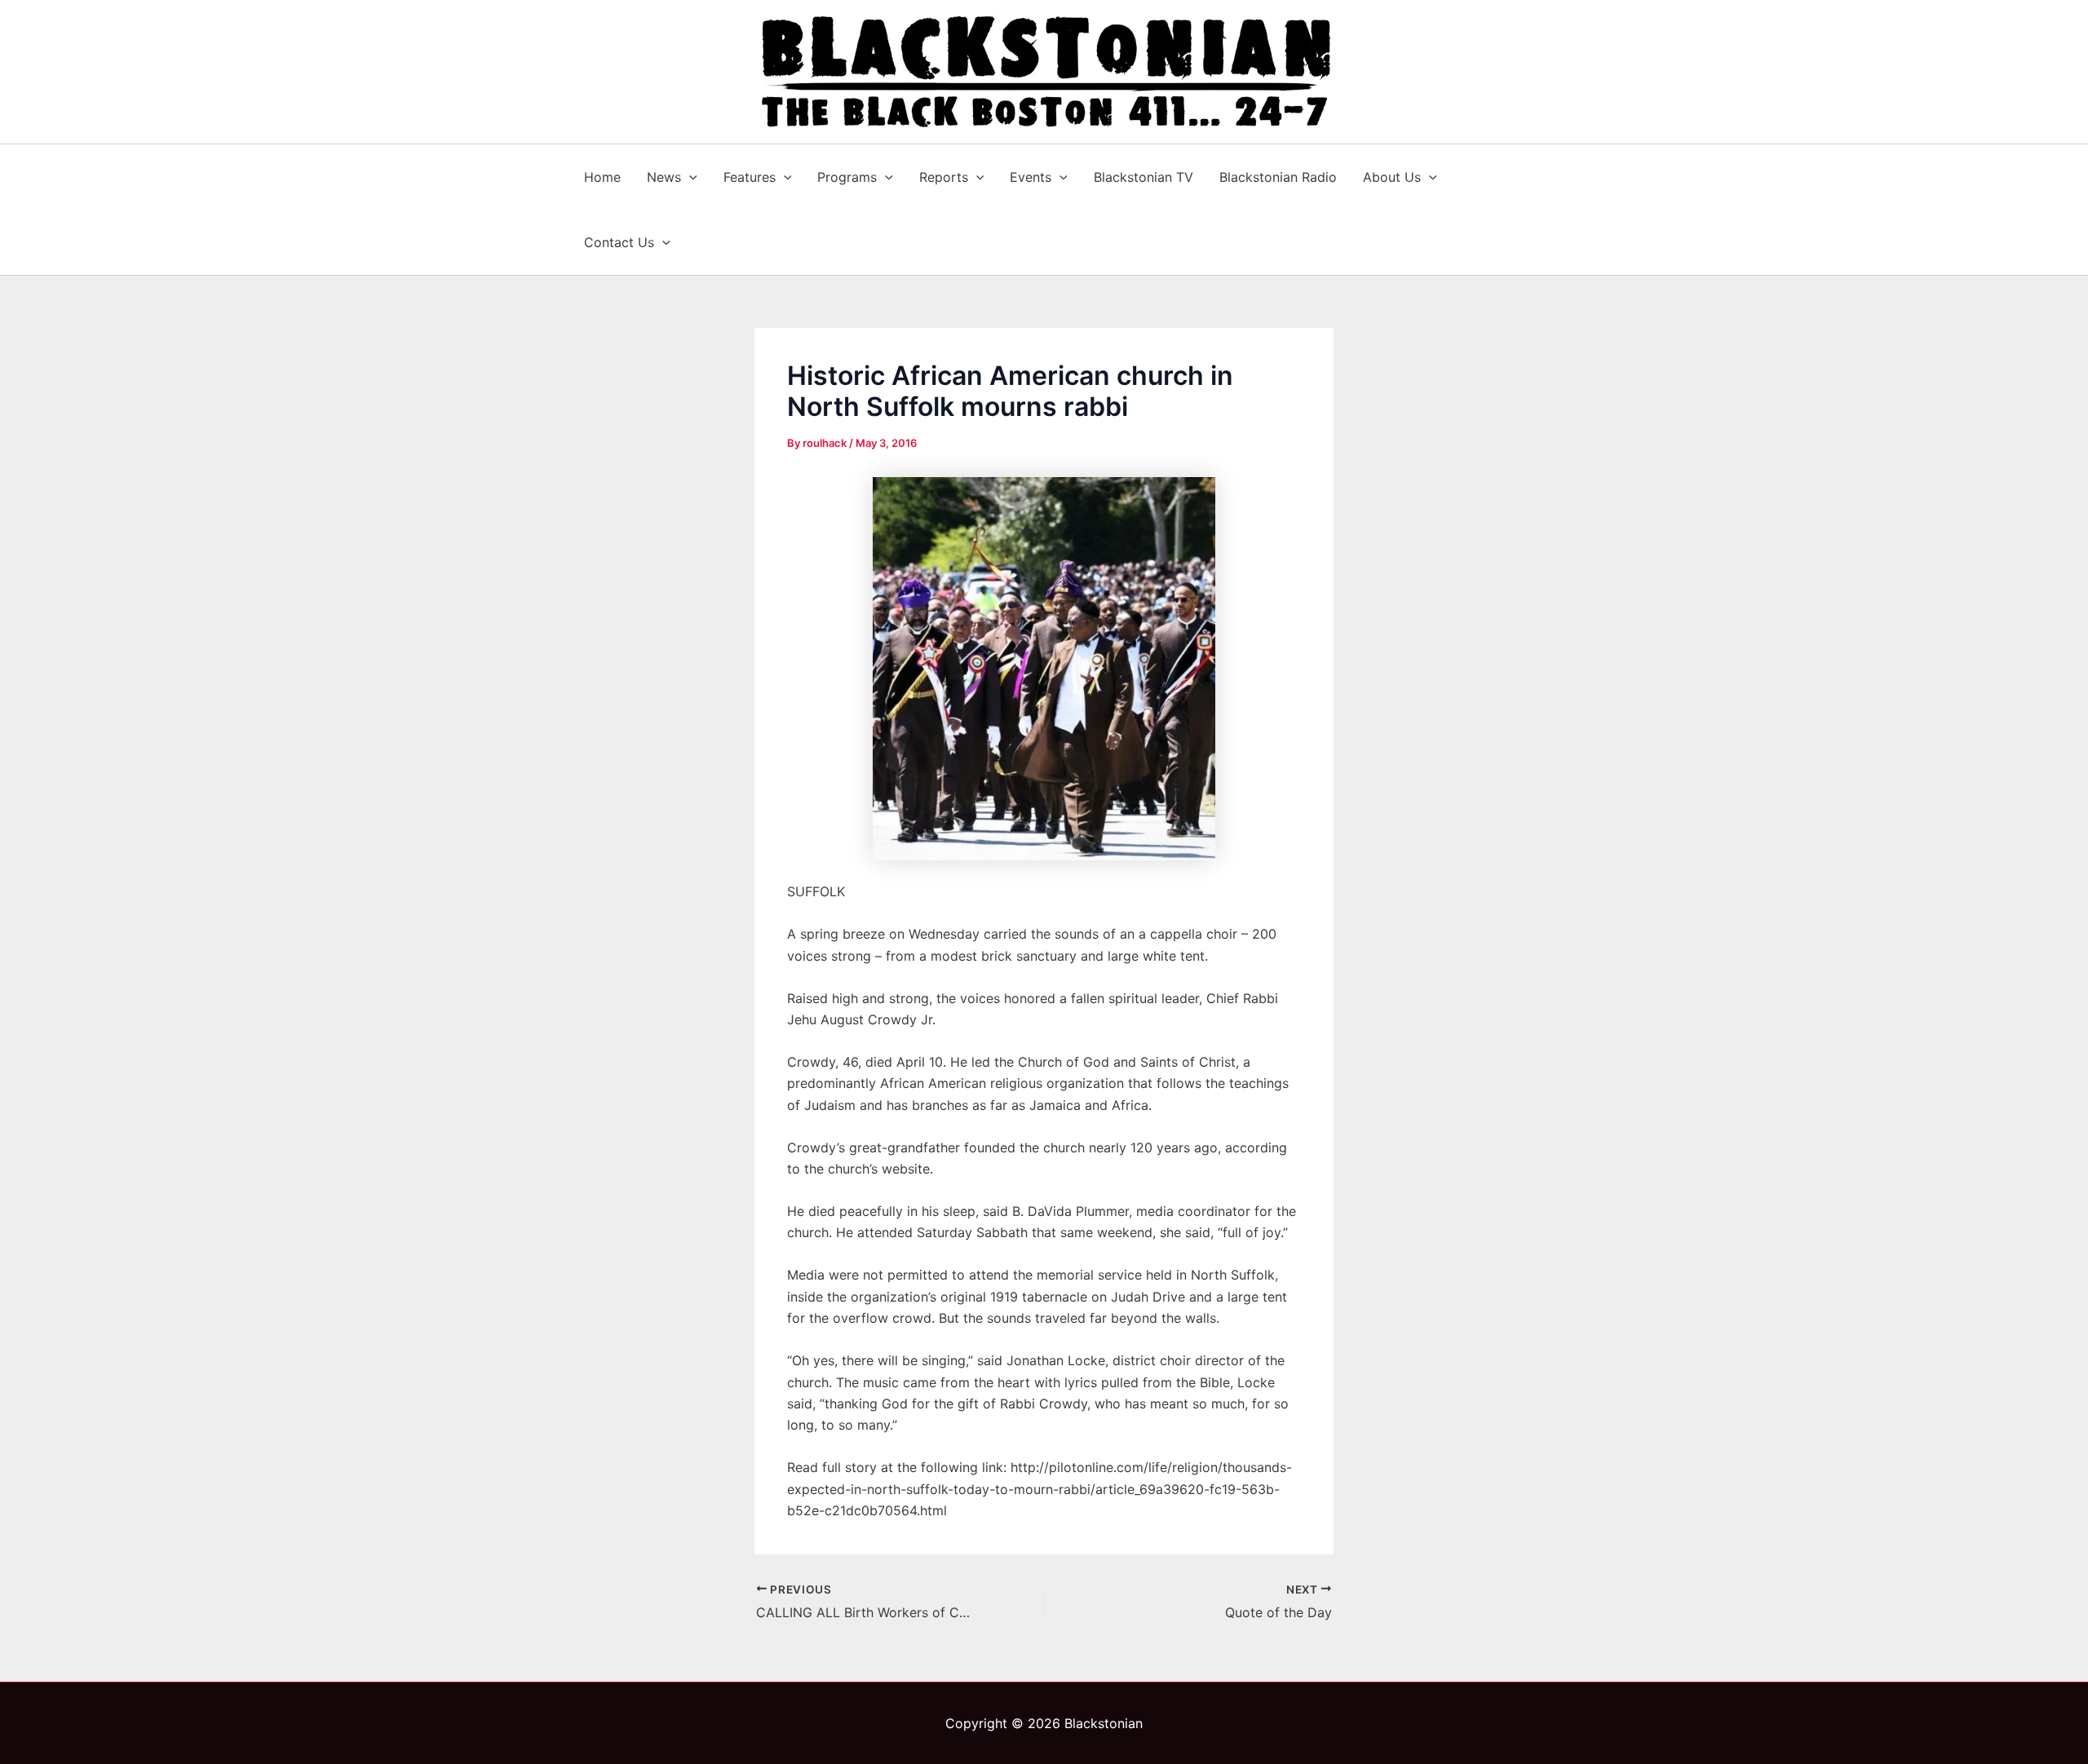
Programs (847, 177)
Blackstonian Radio (1278, 177)
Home (602, 177)
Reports (944, 177)
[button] (689, 177)
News (664, 177)
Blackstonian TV (1144, 177)
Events (1031, 177)
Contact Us (619, 242)
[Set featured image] (1044, 669)
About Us (1392, 177)
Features (750, 177)
